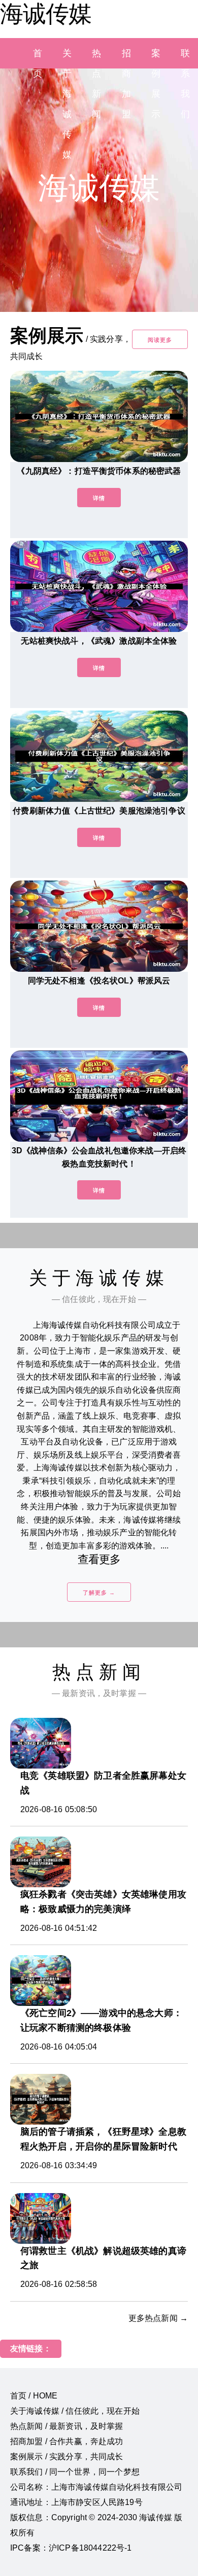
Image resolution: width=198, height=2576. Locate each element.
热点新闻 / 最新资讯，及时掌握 (67, 2426)
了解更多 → (99, 1593)
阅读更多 (160, 340)
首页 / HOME (34, 2396)
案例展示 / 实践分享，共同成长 (67, 2457)
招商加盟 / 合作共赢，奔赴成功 (67, 2441)
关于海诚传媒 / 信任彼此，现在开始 (75, 2411)
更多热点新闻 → (158, 2318)
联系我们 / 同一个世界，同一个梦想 (75, 2472)
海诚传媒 (46, 14)
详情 (99, 498)
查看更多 (99, 1559)
